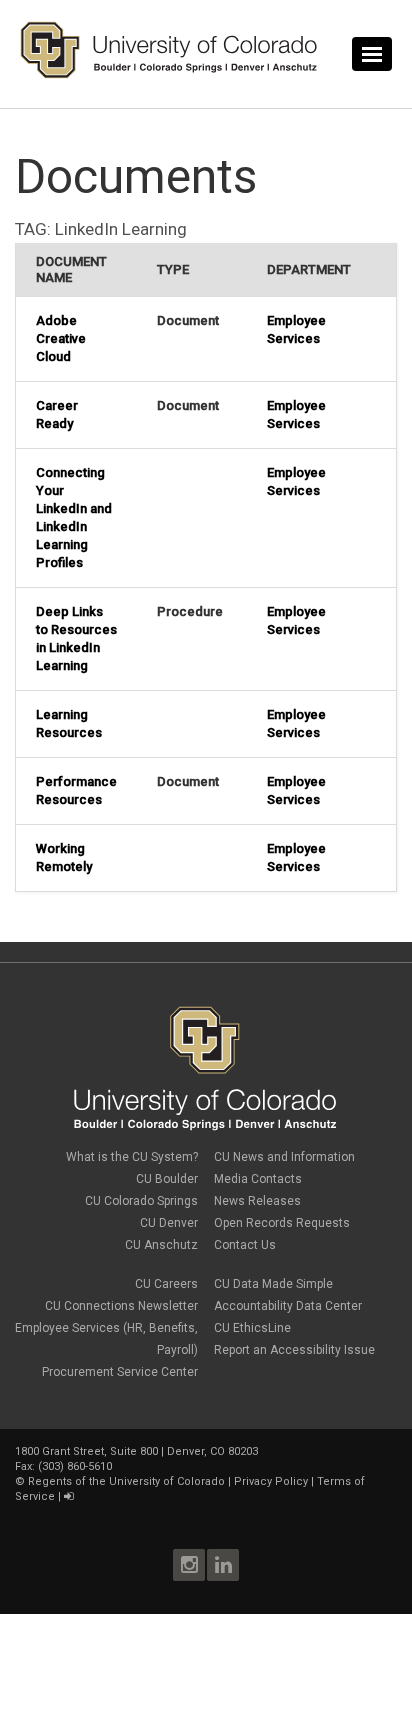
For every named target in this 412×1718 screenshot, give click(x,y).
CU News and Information (284, 1157)
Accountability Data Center (288, 1306)
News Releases (257, 1201)
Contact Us (245, 1245)
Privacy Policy (271, 1481)
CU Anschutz (161, 1245)
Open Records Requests (282, 1223)
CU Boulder (167, 1179)
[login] (68, 1496)
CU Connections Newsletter (121, 1306)
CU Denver (169, 1223)
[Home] (169, 74)
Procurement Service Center (120, 1372)
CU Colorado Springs (141, 1201)
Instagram (189, 1565)
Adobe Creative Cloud (61, 338)
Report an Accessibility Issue (294, 1350)
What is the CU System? (132, 1157)
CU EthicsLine (252, 1328)
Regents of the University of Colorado (126, 1481)
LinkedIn (223, 1565)
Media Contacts (258, 1179)
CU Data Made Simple (273, 1284)
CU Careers (166, 1284)
